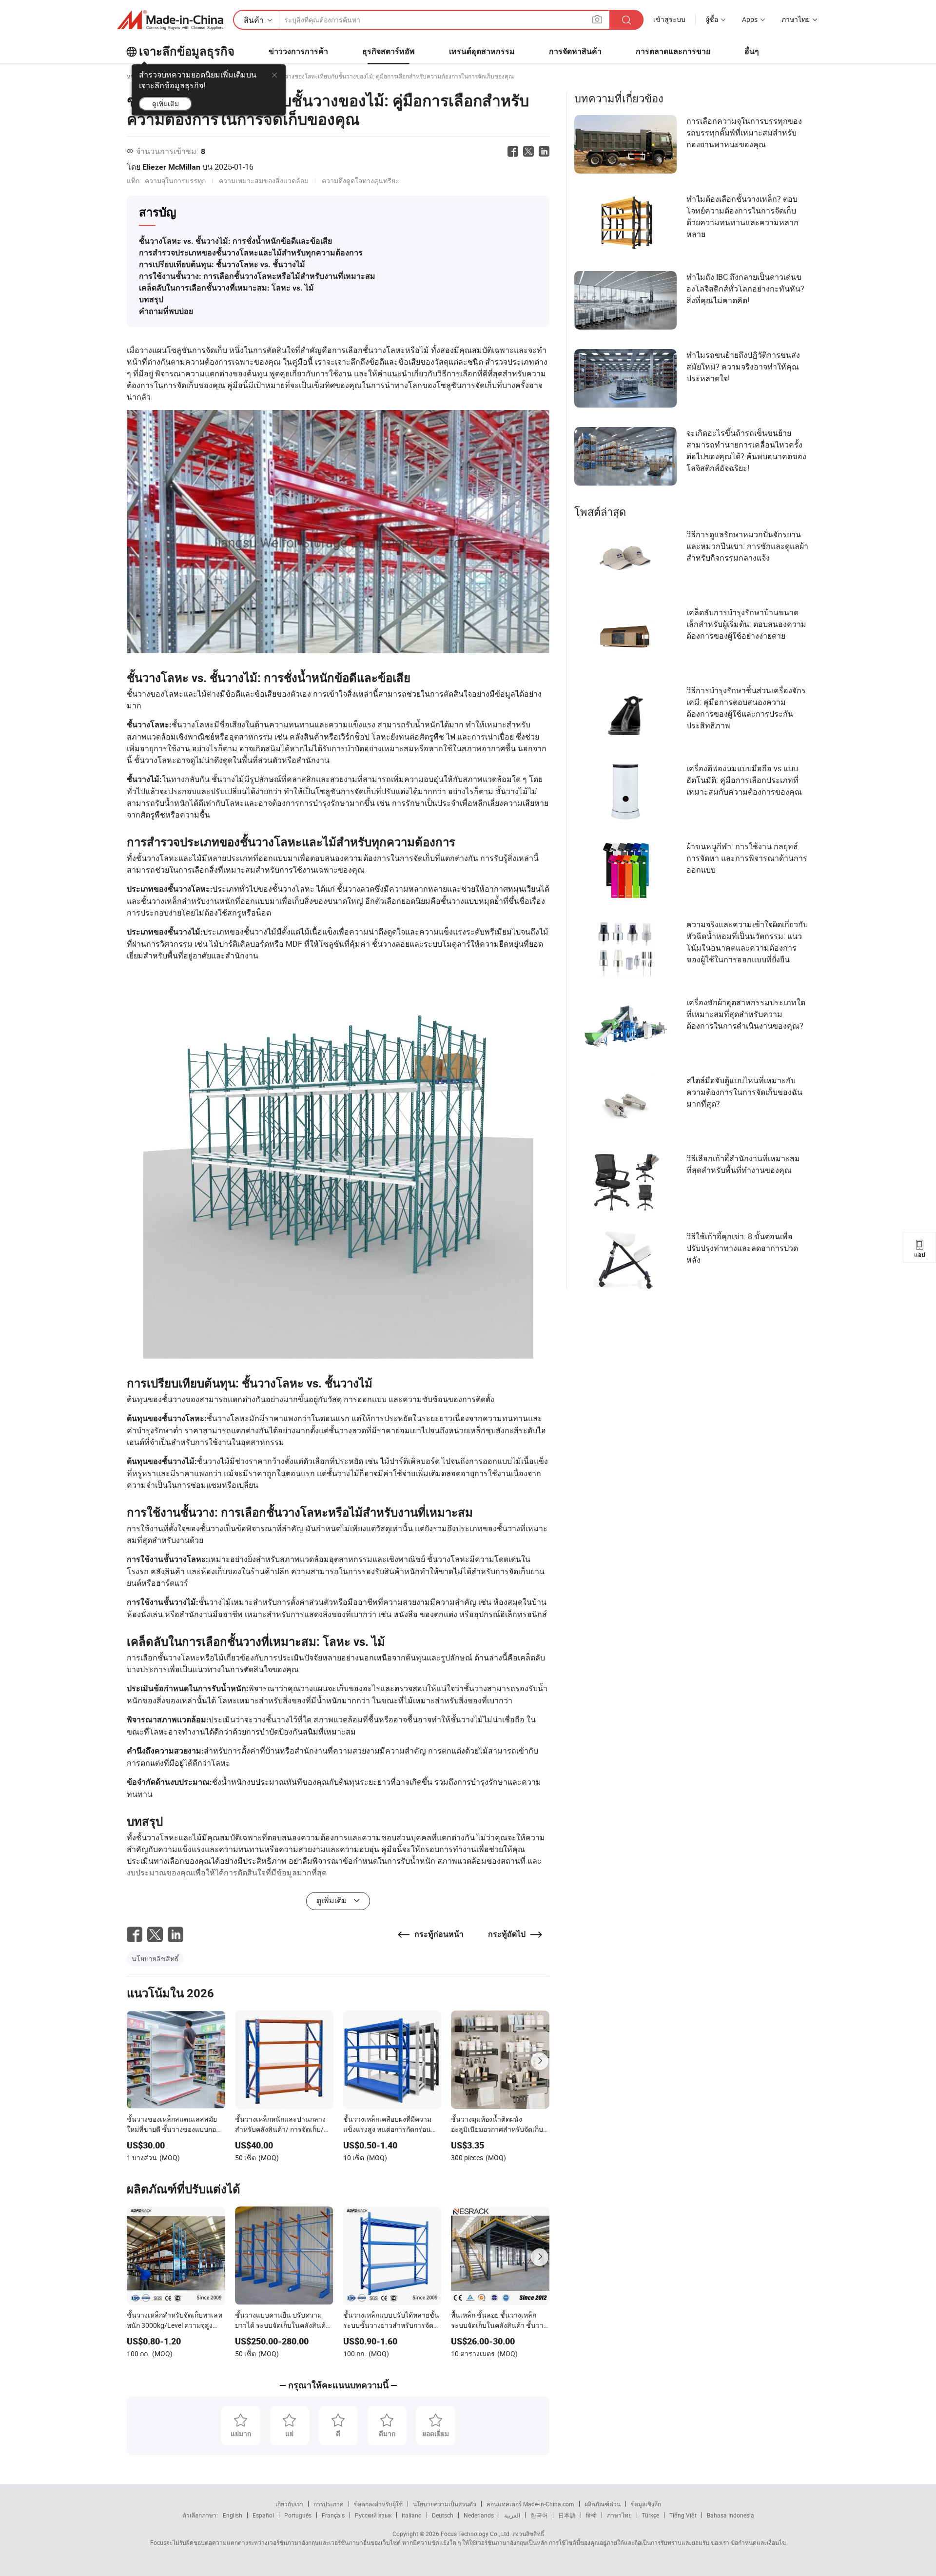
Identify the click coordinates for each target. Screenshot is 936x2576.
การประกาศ (329, 2504)
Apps (750, 19)
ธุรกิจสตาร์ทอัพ (389, 51)
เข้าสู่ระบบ (669, 19)
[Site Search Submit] (626, 20)
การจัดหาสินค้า (575, 51)
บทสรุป (151, 300)
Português (298, 2515)
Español (263, 2515)
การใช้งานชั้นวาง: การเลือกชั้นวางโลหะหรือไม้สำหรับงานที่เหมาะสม (257, 276)
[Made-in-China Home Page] (170, 20)
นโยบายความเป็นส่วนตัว (445, 2504)
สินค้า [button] (254, 20)
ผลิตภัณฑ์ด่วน (603, 2504)
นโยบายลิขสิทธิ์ (155, 1959)
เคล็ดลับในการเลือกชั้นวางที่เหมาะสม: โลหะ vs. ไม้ (226, 288)
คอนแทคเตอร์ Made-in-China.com (530, 2504)
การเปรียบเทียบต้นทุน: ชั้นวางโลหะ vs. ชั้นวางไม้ (222, 264)
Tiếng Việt (683, 2515)
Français (333, 2515)
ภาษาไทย (619, 2515)
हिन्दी (591, 2515)
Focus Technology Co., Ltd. (475, 2534)
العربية (512, 2515)
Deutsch (443, 2515)
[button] (597, 19)
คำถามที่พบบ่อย (166, 311)
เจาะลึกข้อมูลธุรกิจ (187, 52)
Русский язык (373, 2515)
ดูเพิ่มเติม (166, 104)
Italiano (412, 2515)
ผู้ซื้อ (712, 19)
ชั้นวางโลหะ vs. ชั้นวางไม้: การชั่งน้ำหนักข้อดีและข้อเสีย (235, 241)
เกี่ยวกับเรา (289, 2504)
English (233, 2515)
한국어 (539, 2515)
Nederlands (479, 2515)
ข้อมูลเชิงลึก (646, 2504)
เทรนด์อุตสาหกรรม (482, 51)
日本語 (567, 2515)
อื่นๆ (752, 51)
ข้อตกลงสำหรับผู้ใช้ (378, 2504)
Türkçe (651, 2515)
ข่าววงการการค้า (298, 51)
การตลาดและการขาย (673, 51)
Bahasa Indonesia (731, 2515)
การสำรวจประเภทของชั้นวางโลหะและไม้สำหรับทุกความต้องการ (251, 253)
